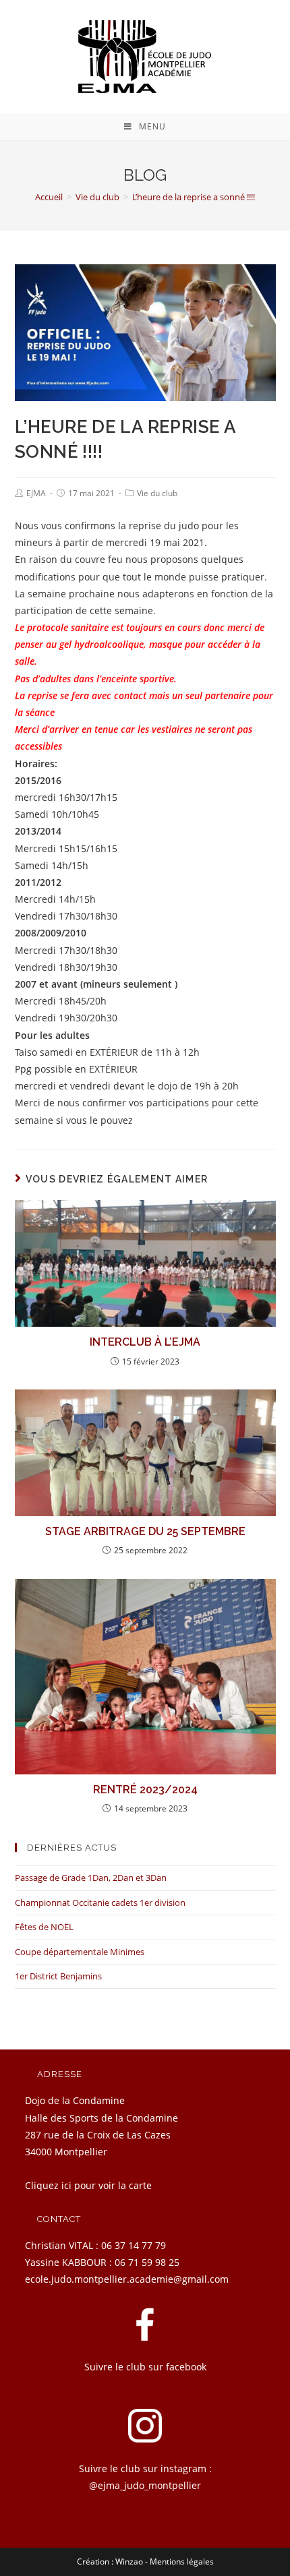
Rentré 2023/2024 (145, 1790)
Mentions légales (182, 2562)
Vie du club (157, 493)
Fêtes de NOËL (44, 1927)
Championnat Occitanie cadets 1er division (100, 1903)
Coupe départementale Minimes (80, 1952)
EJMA (36, 493)
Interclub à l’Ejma (145, 1342)
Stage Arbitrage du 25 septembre (145, 1531)
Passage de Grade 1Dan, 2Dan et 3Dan (91, 1878)
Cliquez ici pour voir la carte (88, 2185)
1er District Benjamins (58, 1976)
